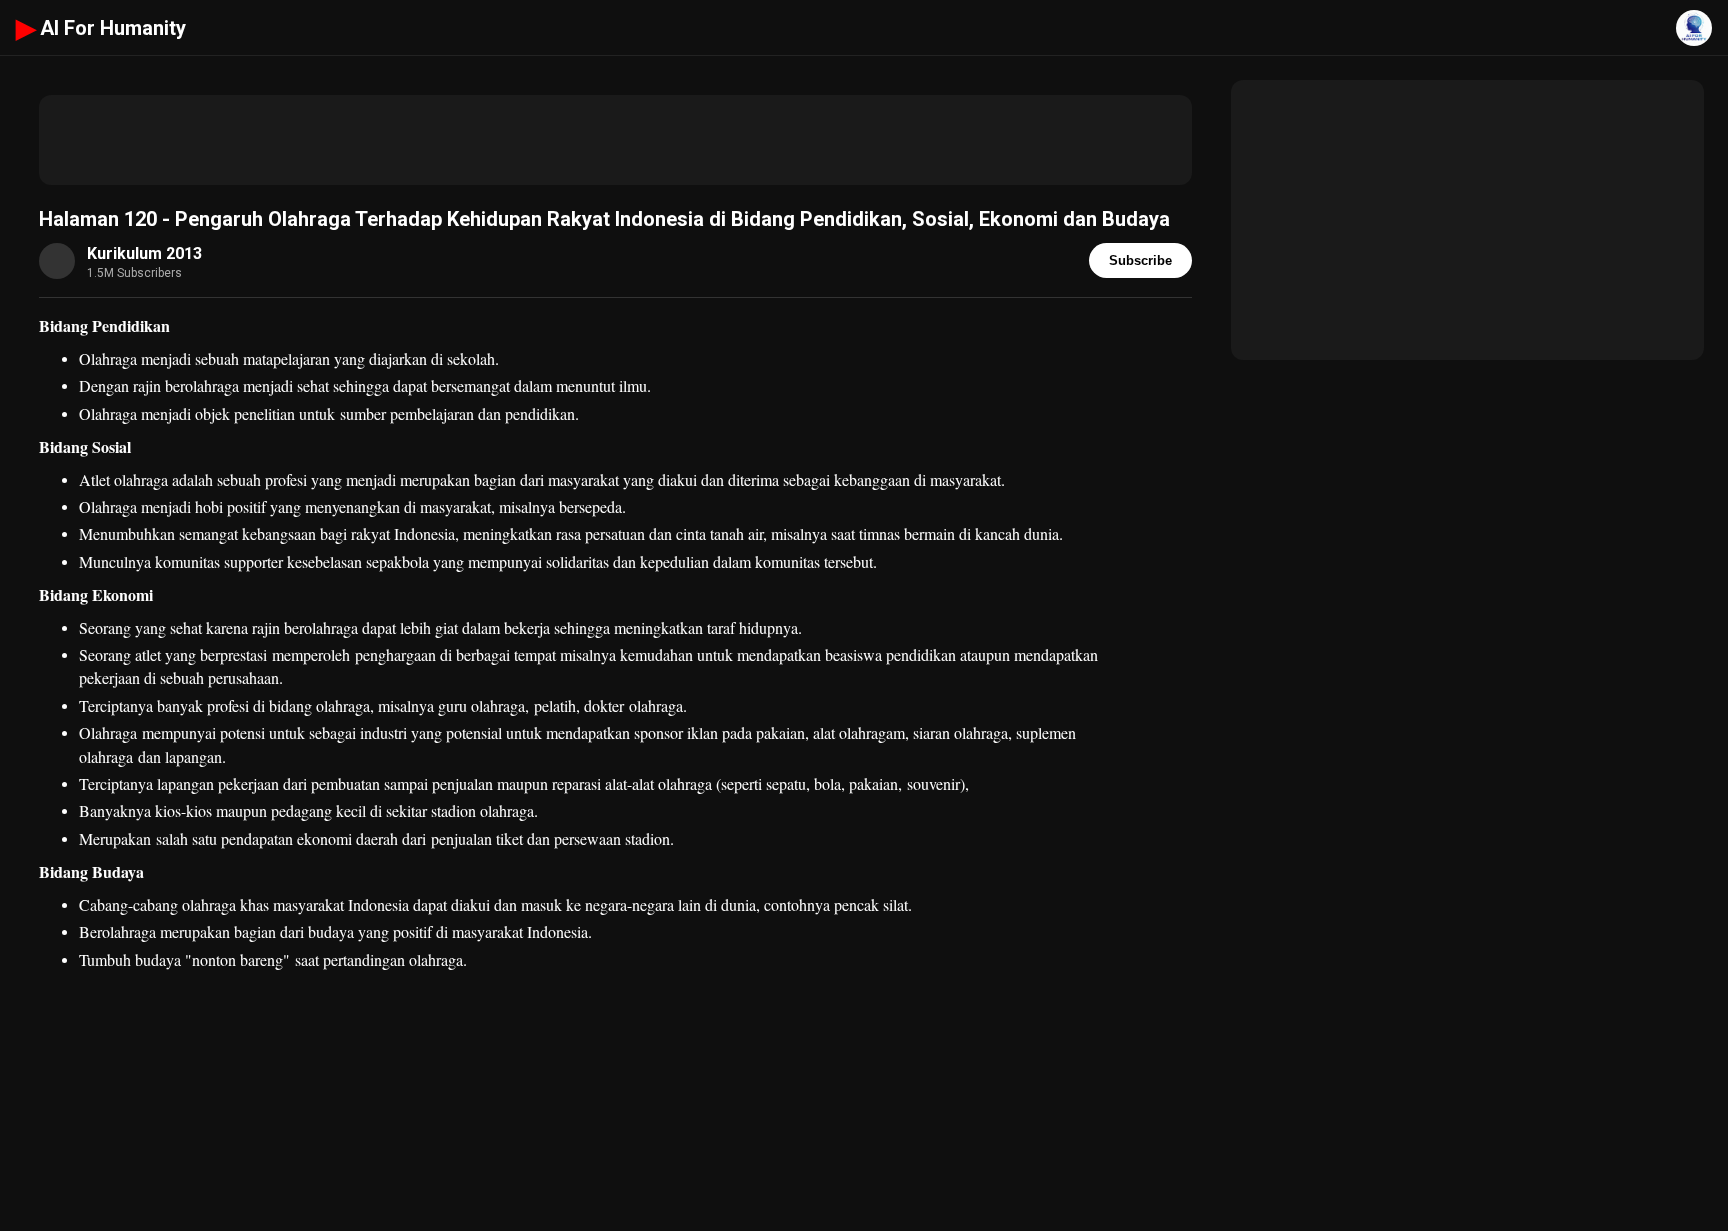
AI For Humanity (101, 28)
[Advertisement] (615, 140)
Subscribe (1140, 260)
